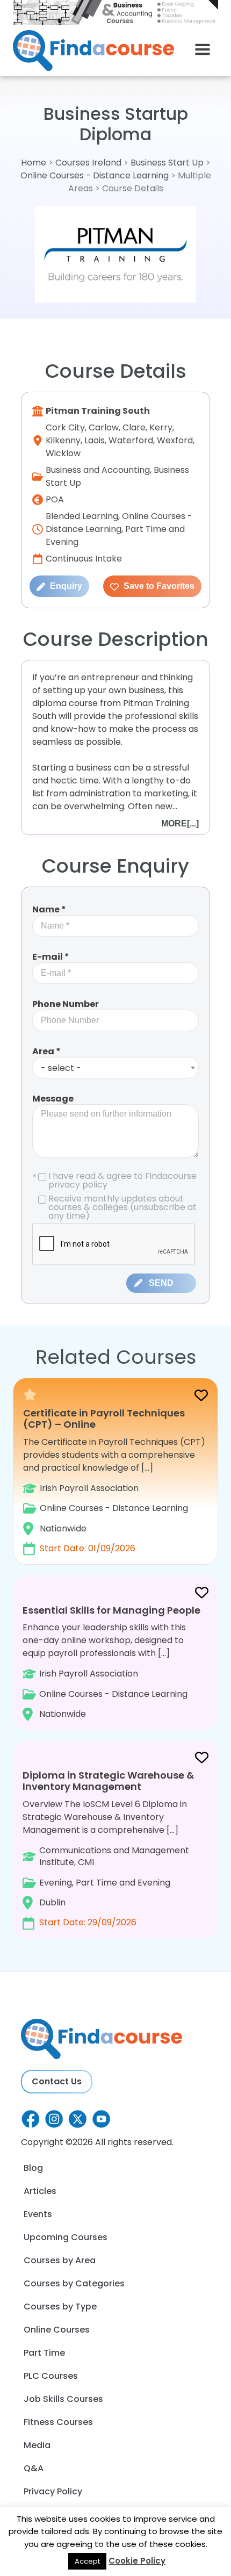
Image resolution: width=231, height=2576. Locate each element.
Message (53, 1099)
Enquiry (65, 586)
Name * (49, 909)
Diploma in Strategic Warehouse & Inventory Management (108, 1781)
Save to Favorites (158, 586)
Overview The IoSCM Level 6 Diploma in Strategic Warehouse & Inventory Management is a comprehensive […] (108, 1848)
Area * (46, 1051)
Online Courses (57, 2330)
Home (34, 163)
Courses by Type (60, 2307)
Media (37, 2445)
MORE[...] (180, 823)
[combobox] (115, 1068)
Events (38, 2214)
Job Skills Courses (63, 2399)
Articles (40, 2191)
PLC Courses (51, 2376)
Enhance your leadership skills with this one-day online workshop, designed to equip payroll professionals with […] (111, 1662)
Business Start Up (167, 163)
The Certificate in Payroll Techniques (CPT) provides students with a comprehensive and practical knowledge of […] (114, 1481)
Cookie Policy (137, 2561)
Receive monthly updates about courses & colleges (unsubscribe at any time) (122, 1207)
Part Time (44, 2353)
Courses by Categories (74, 2283)
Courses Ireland (88, 163)
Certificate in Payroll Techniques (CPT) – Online (104, 1419)
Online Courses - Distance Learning (95, 175)
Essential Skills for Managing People (111, 1610)
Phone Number (66, 1004)
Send (161, 1283)
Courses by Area (60, 2260)
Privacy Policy (53, 2491)
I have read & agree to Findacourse (114, 1181)
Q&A (34, 2468)
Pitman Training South (98, 411)
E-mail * (51, 957)
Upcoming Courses (66, 2237)
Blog (33, 2168)
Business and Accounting (98, 470)
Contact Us (57, 2081)
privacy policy (78, 1185)
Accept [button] (87, 2561)
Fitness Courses (58, 2422)
